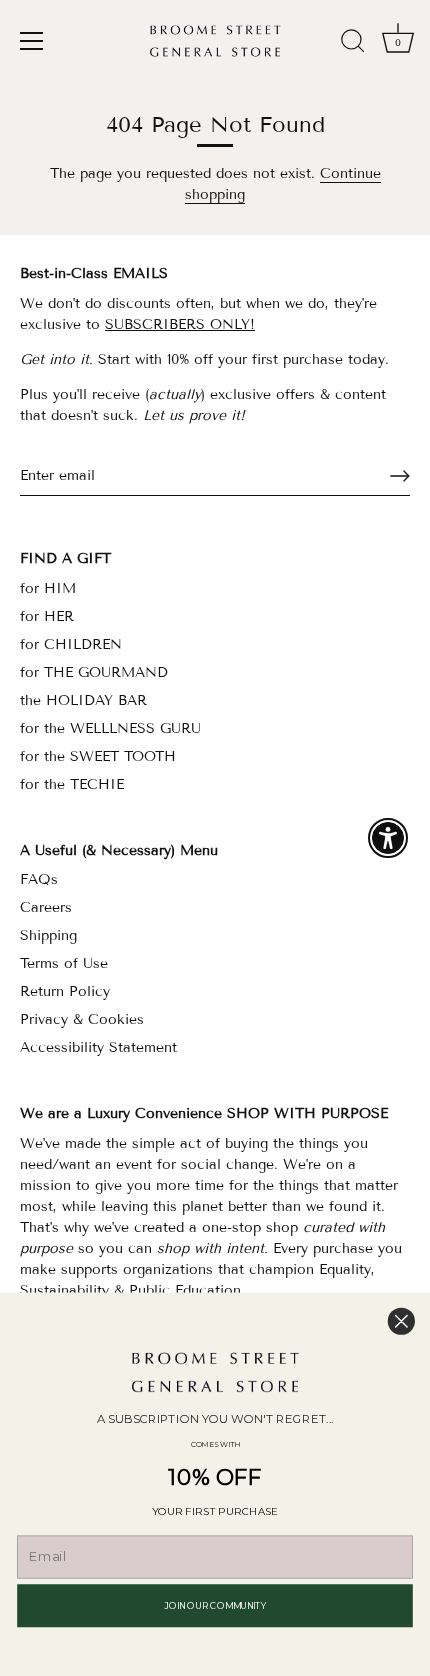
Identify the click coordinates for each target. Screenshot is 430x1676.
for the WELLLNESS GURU (110, 728)
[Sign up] (400, 476)
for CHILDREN (71, 644)
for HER (47, 616)
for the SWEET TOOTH (98, 756)
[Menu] (32, 41)
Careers (46, 907)
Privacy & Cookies (82, 1019)
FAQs (39, 879)
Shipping (48, 935)
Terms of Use (64, 963)
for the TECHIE (72, 784)
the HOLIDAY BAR (83, 700)
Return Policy (65, 991)
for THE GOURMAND (94, 672)
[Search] (353, 44)
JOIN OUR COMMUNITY (214, 1605)
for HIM (48, 588)
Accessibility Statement (98, 1047)
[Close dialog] (401, 1321)
